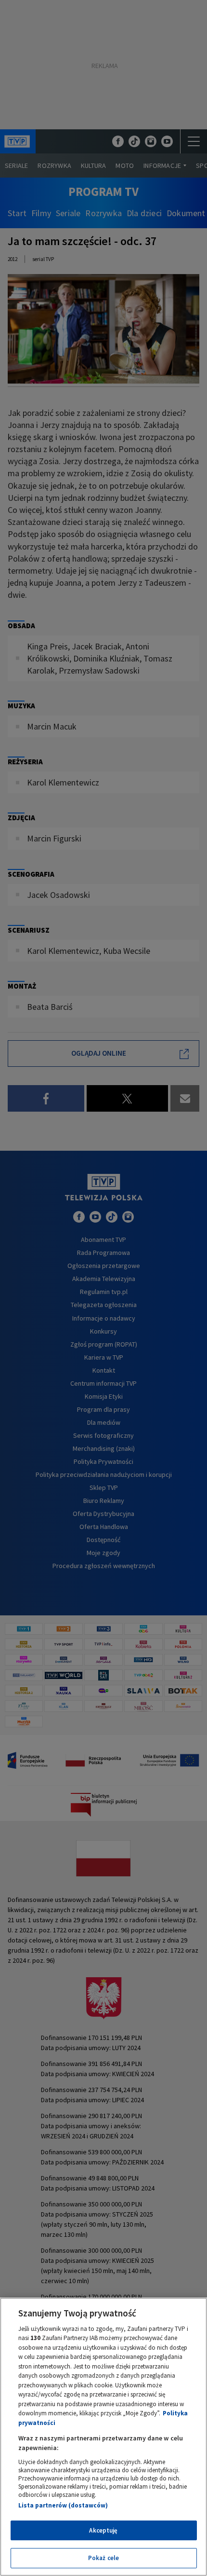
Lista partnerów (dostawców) (63, 2505)
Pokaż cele (103, 2558)
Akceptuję (103, 2530)
